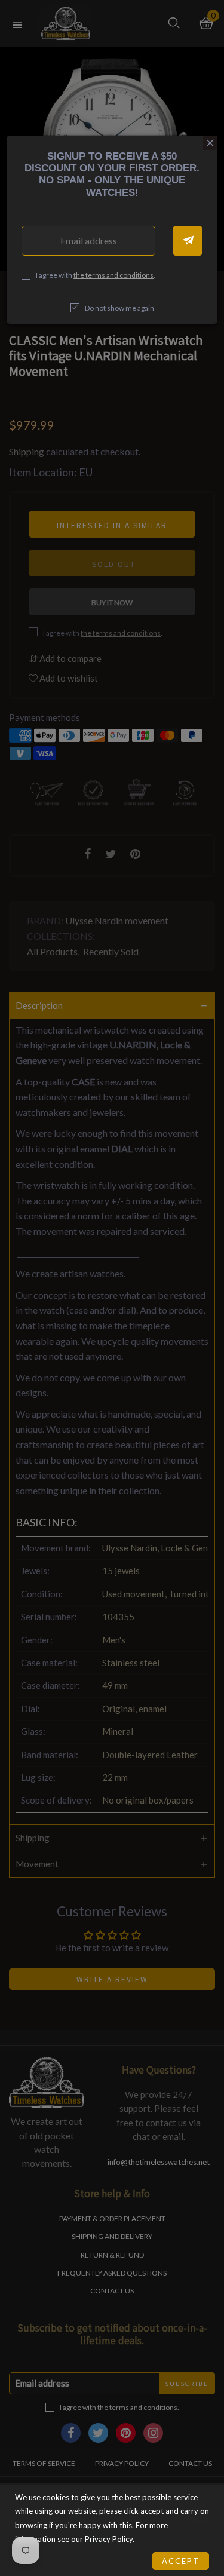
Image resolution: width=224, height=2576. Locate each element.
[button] (188, 241)
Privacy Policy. (110, 2539)
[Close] (210, 143)
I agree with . (96, 275)
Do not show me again (119, 308)
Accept (181, 2561)
